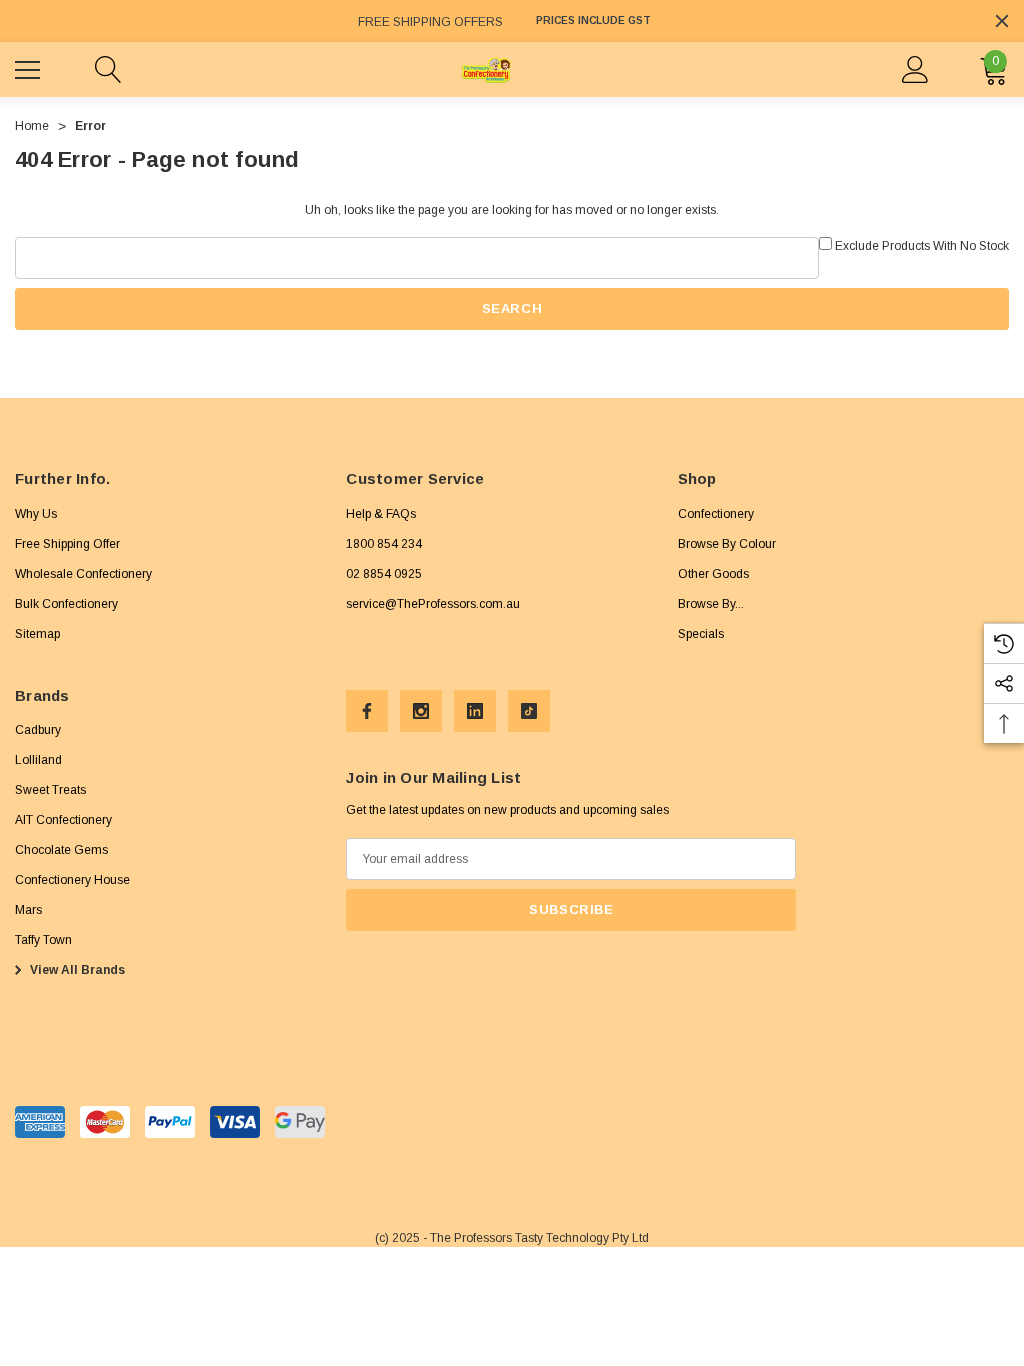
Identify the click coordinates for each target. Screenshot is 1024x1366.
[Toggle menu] (30, 67)
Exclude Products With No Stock (922, 246)
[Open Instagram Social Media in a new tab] (421, 711)
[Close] (1002, 21)
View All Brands (76, 970)
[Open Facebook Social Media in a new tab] (367, 711)
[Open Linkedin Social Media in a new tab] (475, 711)
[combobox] (417, 258)
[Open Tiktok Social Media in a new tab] (529, 711)
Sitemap (37, 634)
